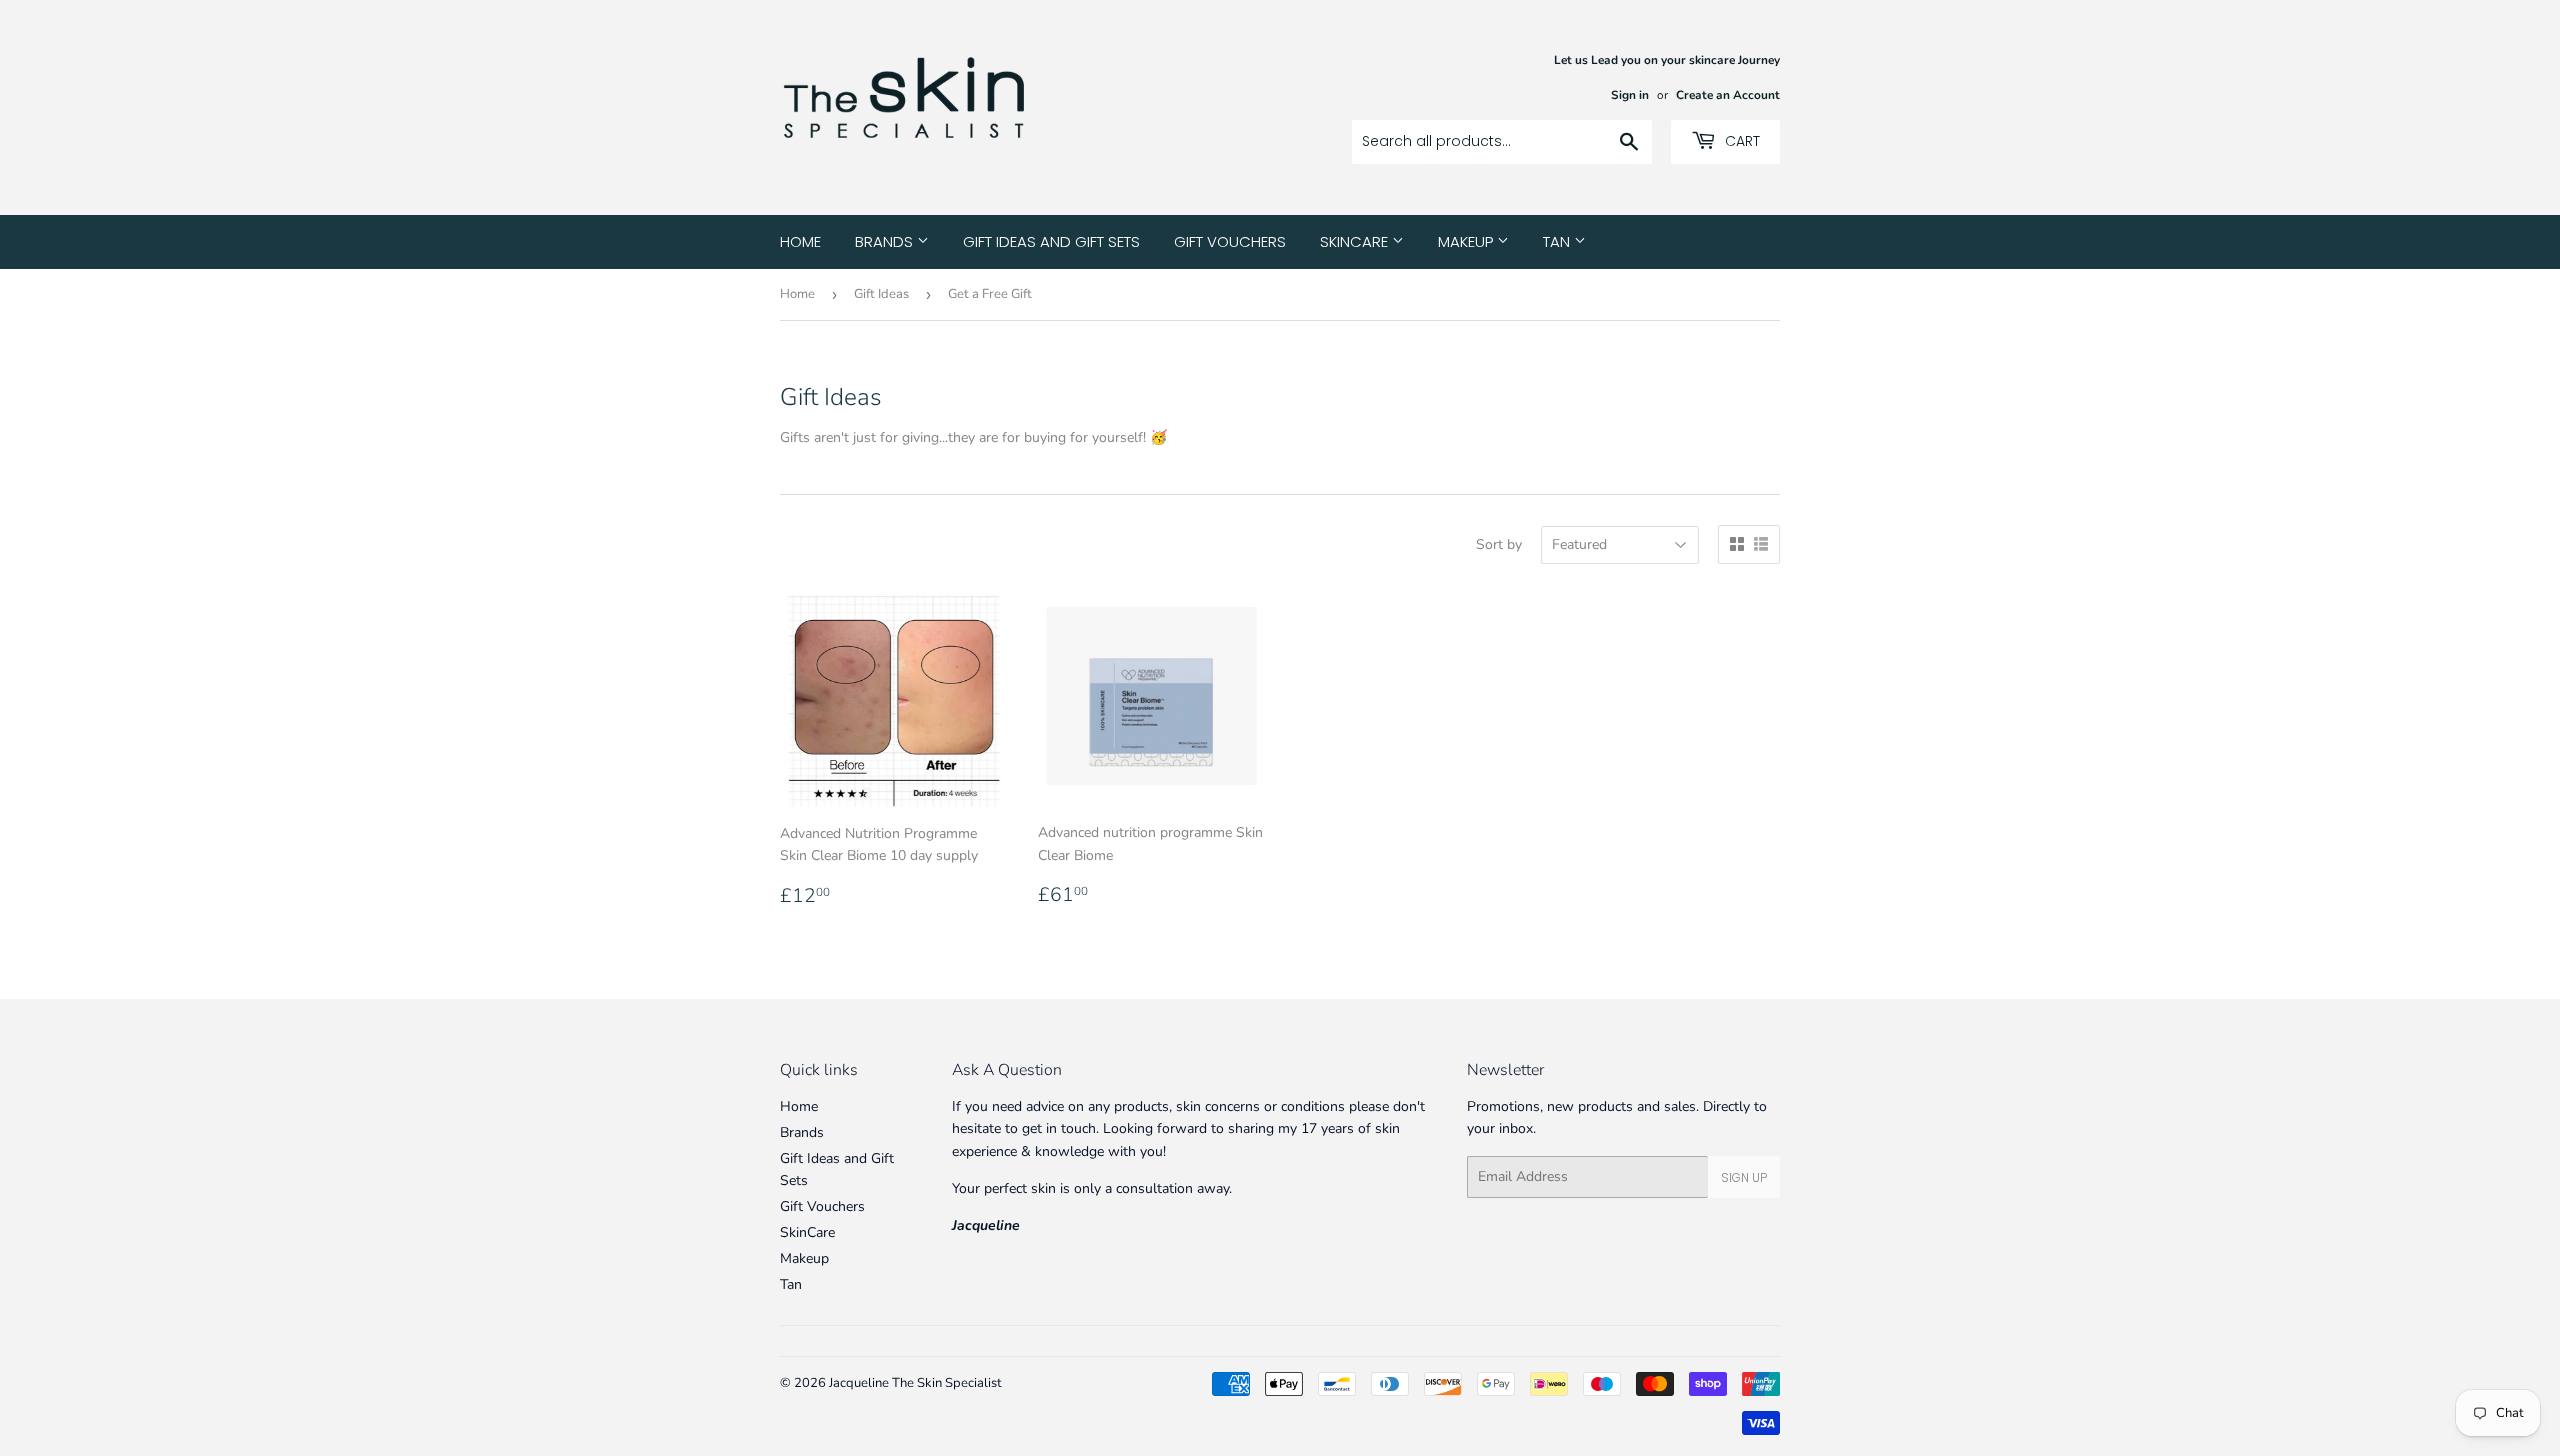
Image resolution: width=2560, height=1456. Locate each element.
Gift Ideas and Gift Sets (1051, 241)
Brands (886, 241)
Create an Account (1728, 95)
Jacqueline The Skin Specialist (915, 1383)
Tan (1558, 241)
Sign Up (1744, 1177)
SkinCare (1356, 241)
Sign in (1630, 95)
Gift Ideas (881, 294)
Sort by (1499, 544)
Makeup (1467, 241)
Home (800, 241)
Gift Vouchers (1230, 241)
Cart (1740, 141)
